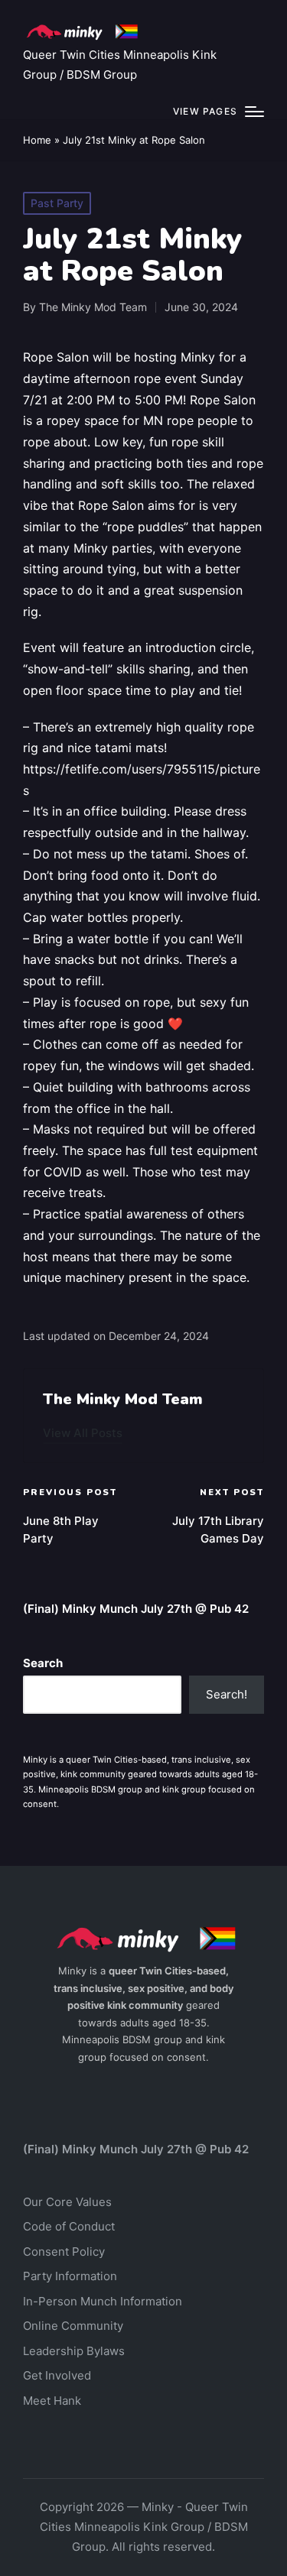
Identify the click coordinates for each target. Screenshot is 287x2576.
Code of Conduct (69, 2226)
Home (37, 140)
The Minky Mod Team (123, 1399)
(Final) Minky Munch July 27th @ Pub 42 (136, 1609)
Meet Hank (52, 2401)
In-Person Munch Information (103, 2301)
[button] (83, 1433)
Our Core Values (67, 2202)
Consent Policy (64, 2252)
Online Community (73, 2326)
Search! (227, 1694)
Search (43, 1663)
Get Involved (57, 2375)
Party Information (70, 2276)
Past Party (57, 203)
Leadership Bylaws (74, 2351)
